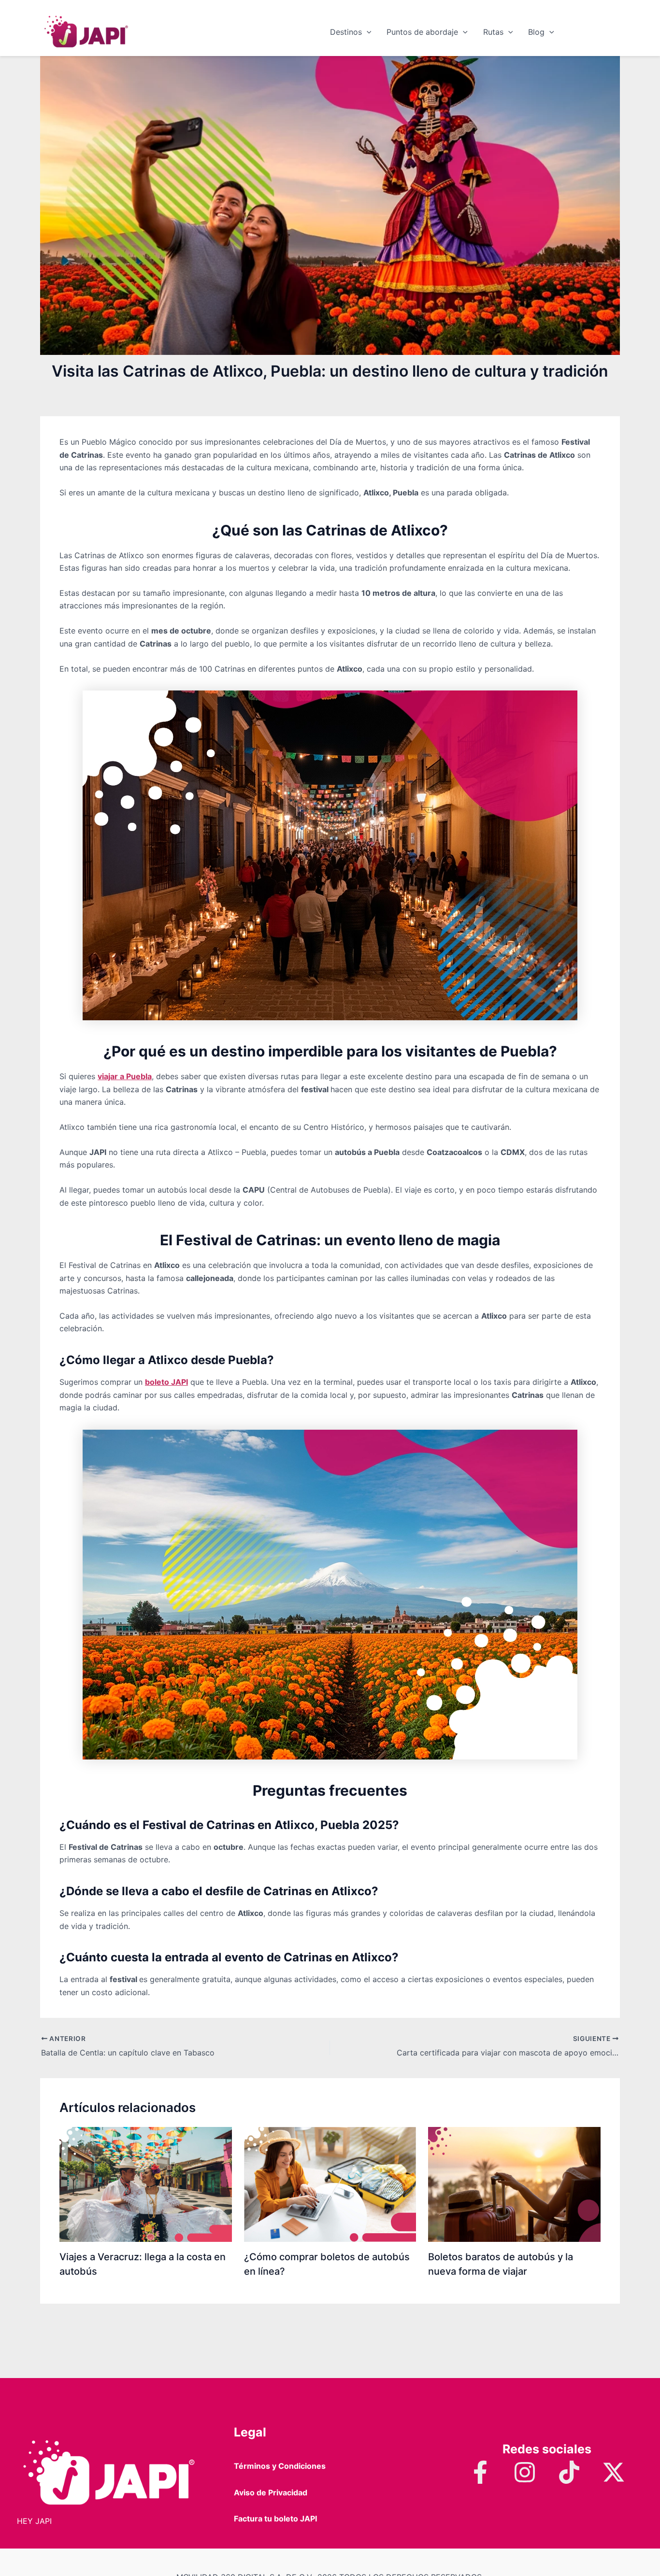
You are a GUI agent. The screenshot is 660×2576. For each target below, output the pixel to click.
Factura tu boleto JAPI (275, 2519)
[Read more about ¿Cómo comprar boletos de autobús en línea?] (330, 2183)
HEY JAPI (34, 2521)
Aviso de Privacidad (271, 2492)
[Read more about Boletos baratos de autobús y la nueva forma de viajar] (514, 2183)
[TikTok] (569, 2472)
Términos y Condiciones (280, 2466)
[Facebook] (480, 2472)
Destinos (346, 32)
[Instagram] (525, 2472)
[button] (367, 32)
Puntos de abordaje (422, 32)
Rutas (493, 32)
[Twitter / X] (614, 2472)
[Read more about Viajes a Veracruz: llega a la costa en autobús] (146, 2183)
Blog (536, 32)
